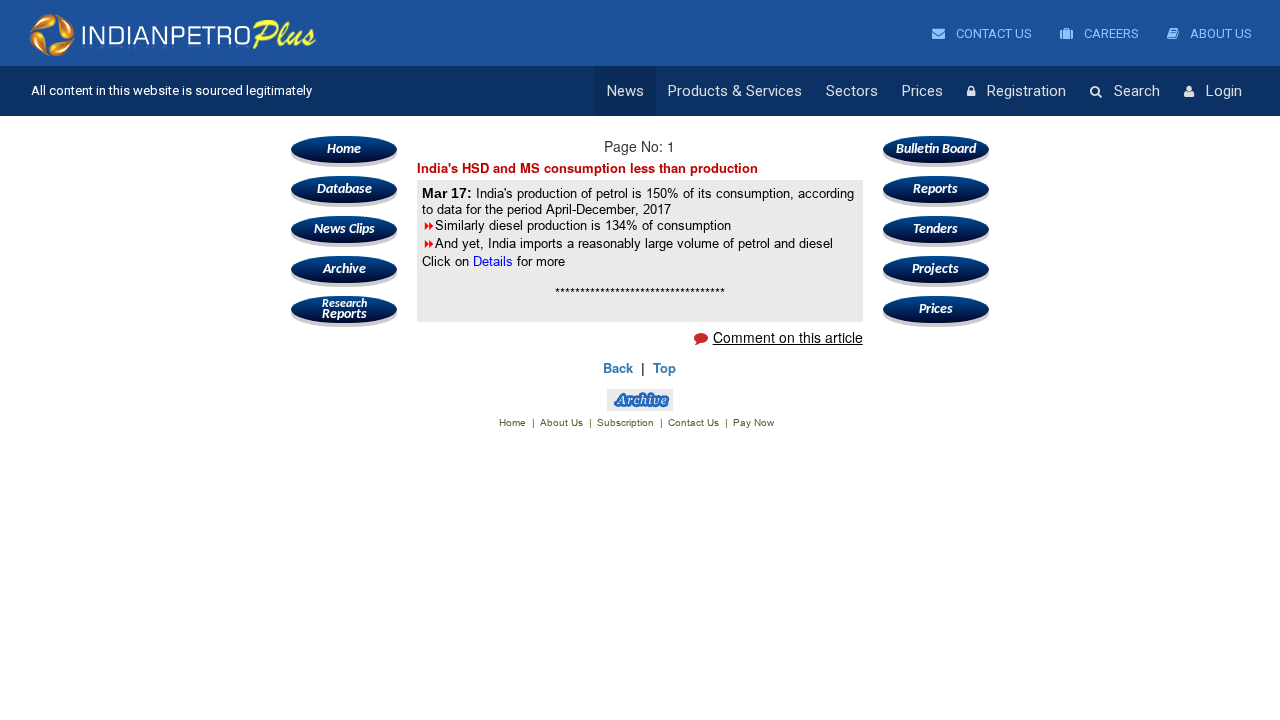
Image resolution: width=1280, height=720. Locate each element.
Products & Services (735, 91)
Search (1137, 91)
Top (664, 367)
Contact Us (992, 33)
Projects (935, 269)
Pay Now (753, 422)
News (625, 91)
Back (618, 367)
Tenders (935, 229)
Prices (922, 91)
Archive (344, 269)
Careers (1110, 33)
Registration (1026, 91)
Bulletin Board (936, 149)
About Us (1219, 33)
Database (344, 189)
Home (344, 149)
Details (495, 261)
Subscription (625, 422)
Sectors (852, 91)
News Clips (344, 229)
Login (1224, 91)
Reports (344, 310)
